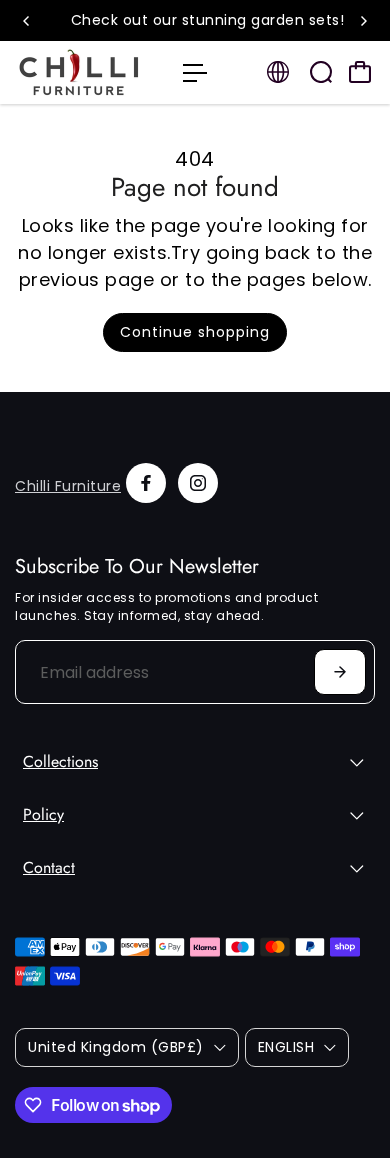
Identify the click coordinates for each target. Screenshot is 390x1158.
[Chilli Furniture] (89, 72)
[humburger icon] (195, 73)
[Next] (363, 21)
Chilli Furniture (68, 486)
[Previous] (27, 21)
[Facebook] (146, 483)
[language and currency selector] (278, 72)
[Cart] (360, 72)
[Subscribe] (340, 672)
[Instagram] (198, 483)
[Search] (321, 72)
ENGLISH (286, 1047)
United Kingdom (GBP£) (116, 1047)
